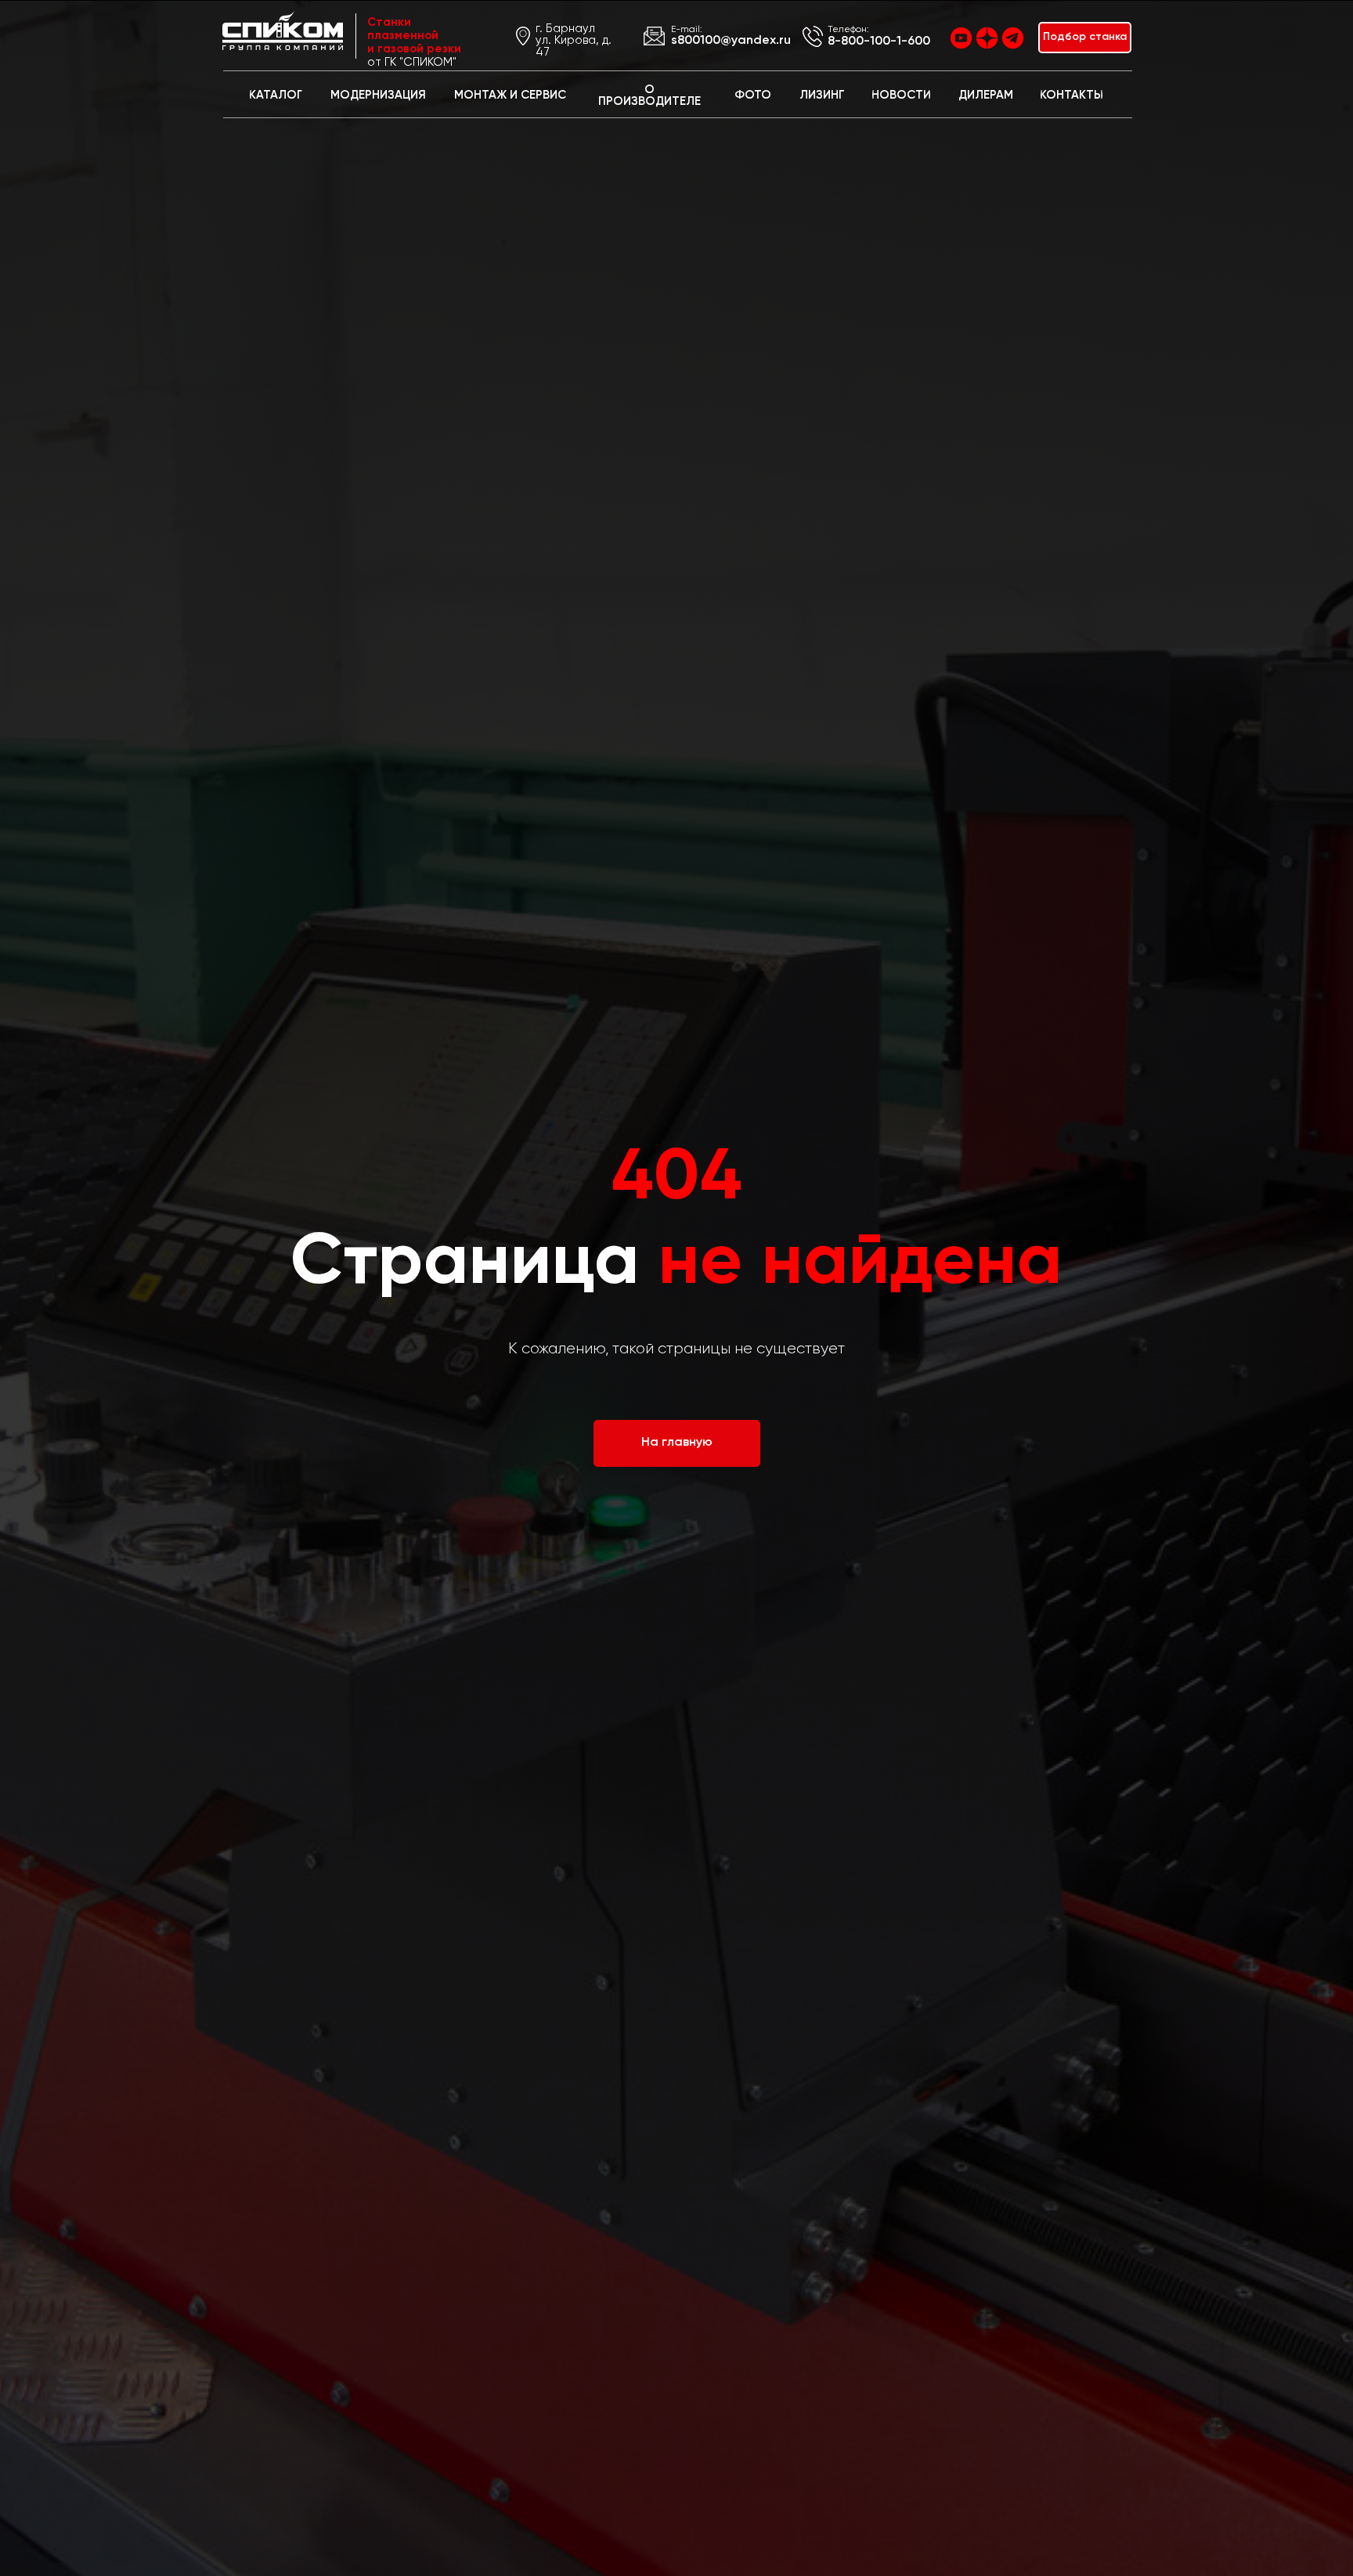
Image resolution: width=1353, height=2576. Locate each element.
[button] (1085, 38)
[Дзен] (987, 38)
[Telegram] (1013, 38)
